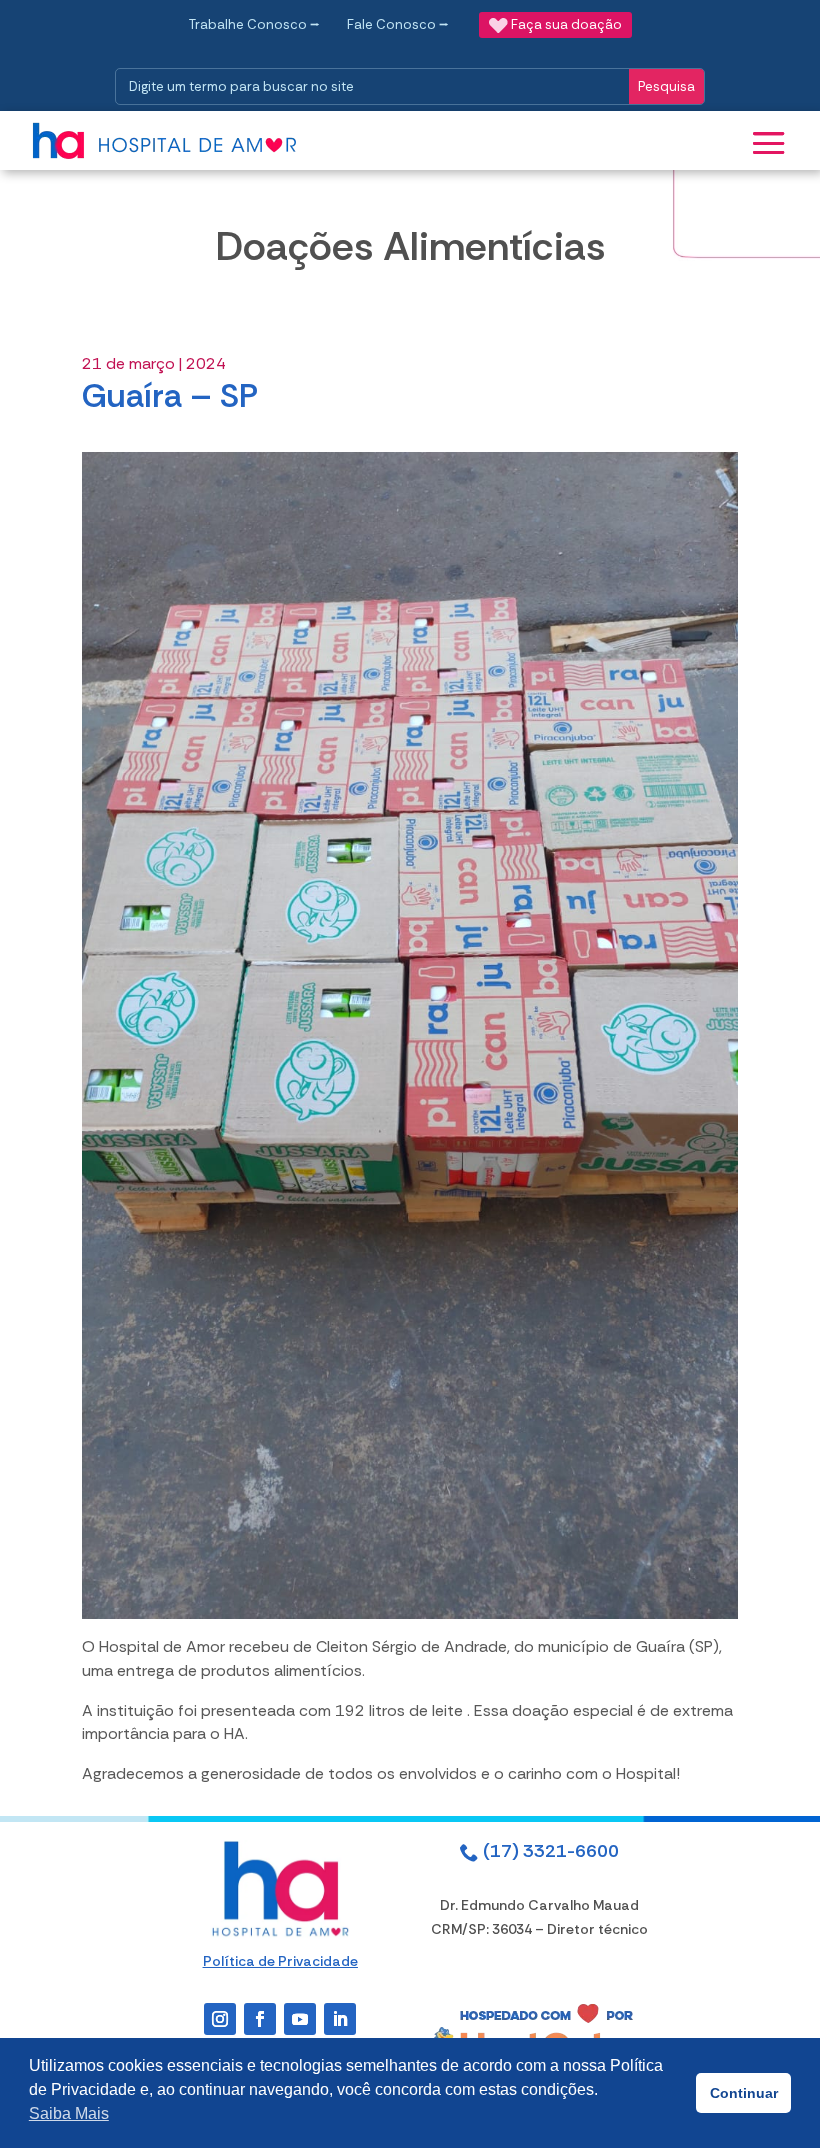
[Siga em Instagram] (220, 2019)
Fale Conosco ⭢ (398, 24)
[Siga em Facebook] (260, 2019)
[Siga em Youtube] (300, 2019)
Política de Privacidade (280, 1961)
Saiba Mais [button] (69, 2113)
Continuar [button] (744, 2093)
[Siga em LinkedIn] (340, 2019)
